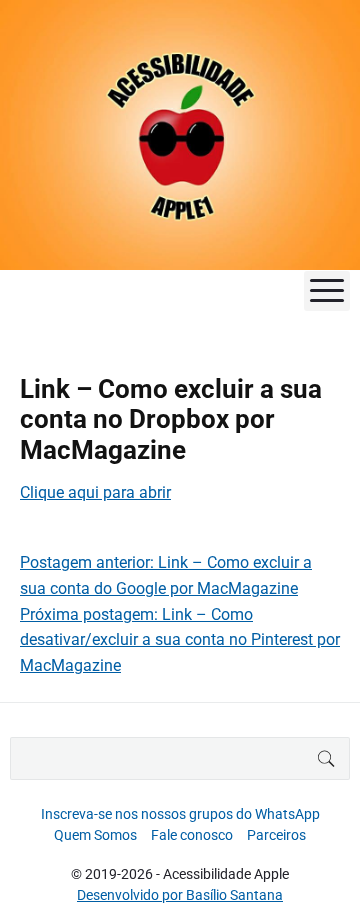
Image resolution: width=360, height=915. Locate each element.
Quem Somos (95, 835)
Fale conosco (192, 835)
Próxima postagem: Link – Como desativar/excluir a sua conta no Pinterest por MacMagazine (180, 640)
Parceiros (276, 835)
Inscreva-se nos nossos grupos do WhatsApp (180, 814)
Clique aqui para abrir (95, 492)
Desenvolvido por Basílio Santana (180, 895)
